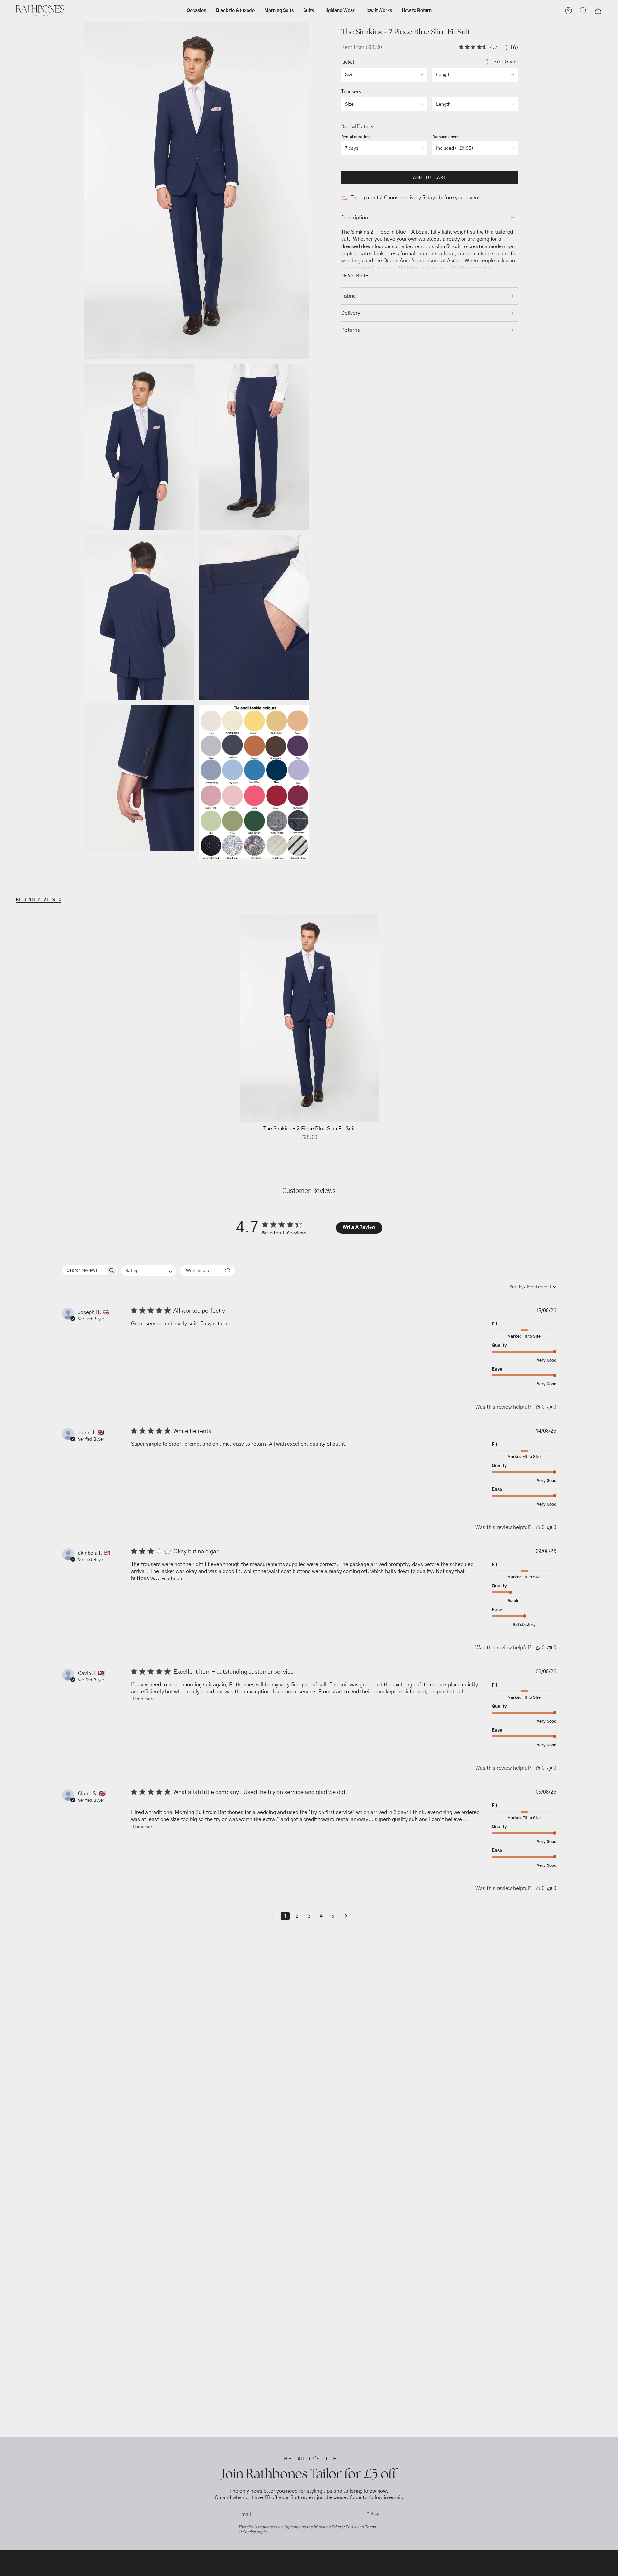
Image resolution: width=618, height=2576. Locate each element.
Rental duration (355, 137)
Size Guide (506, 62)
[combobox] (149, 1271)
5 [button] (333, 1916)
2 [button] (297, 1916)
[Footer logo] (40, 2561)
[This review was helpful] (538, 1407)
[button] (197, 11)
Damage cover (446, 137)
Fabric (348, 296)
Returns (351, 330)
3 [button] (309, 1916)
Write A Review (359, 1227)
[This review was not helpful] (549, 1407)
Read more (172, 1579)
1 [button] (285, 1916)
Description (355, 218)
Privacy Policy (344, 2527)
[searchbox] (84, 1270)
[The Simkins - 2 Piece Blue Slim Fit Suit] (309, 1018)
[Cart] (598, 11)
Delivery (351, 313)
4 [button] (321, 1916)
